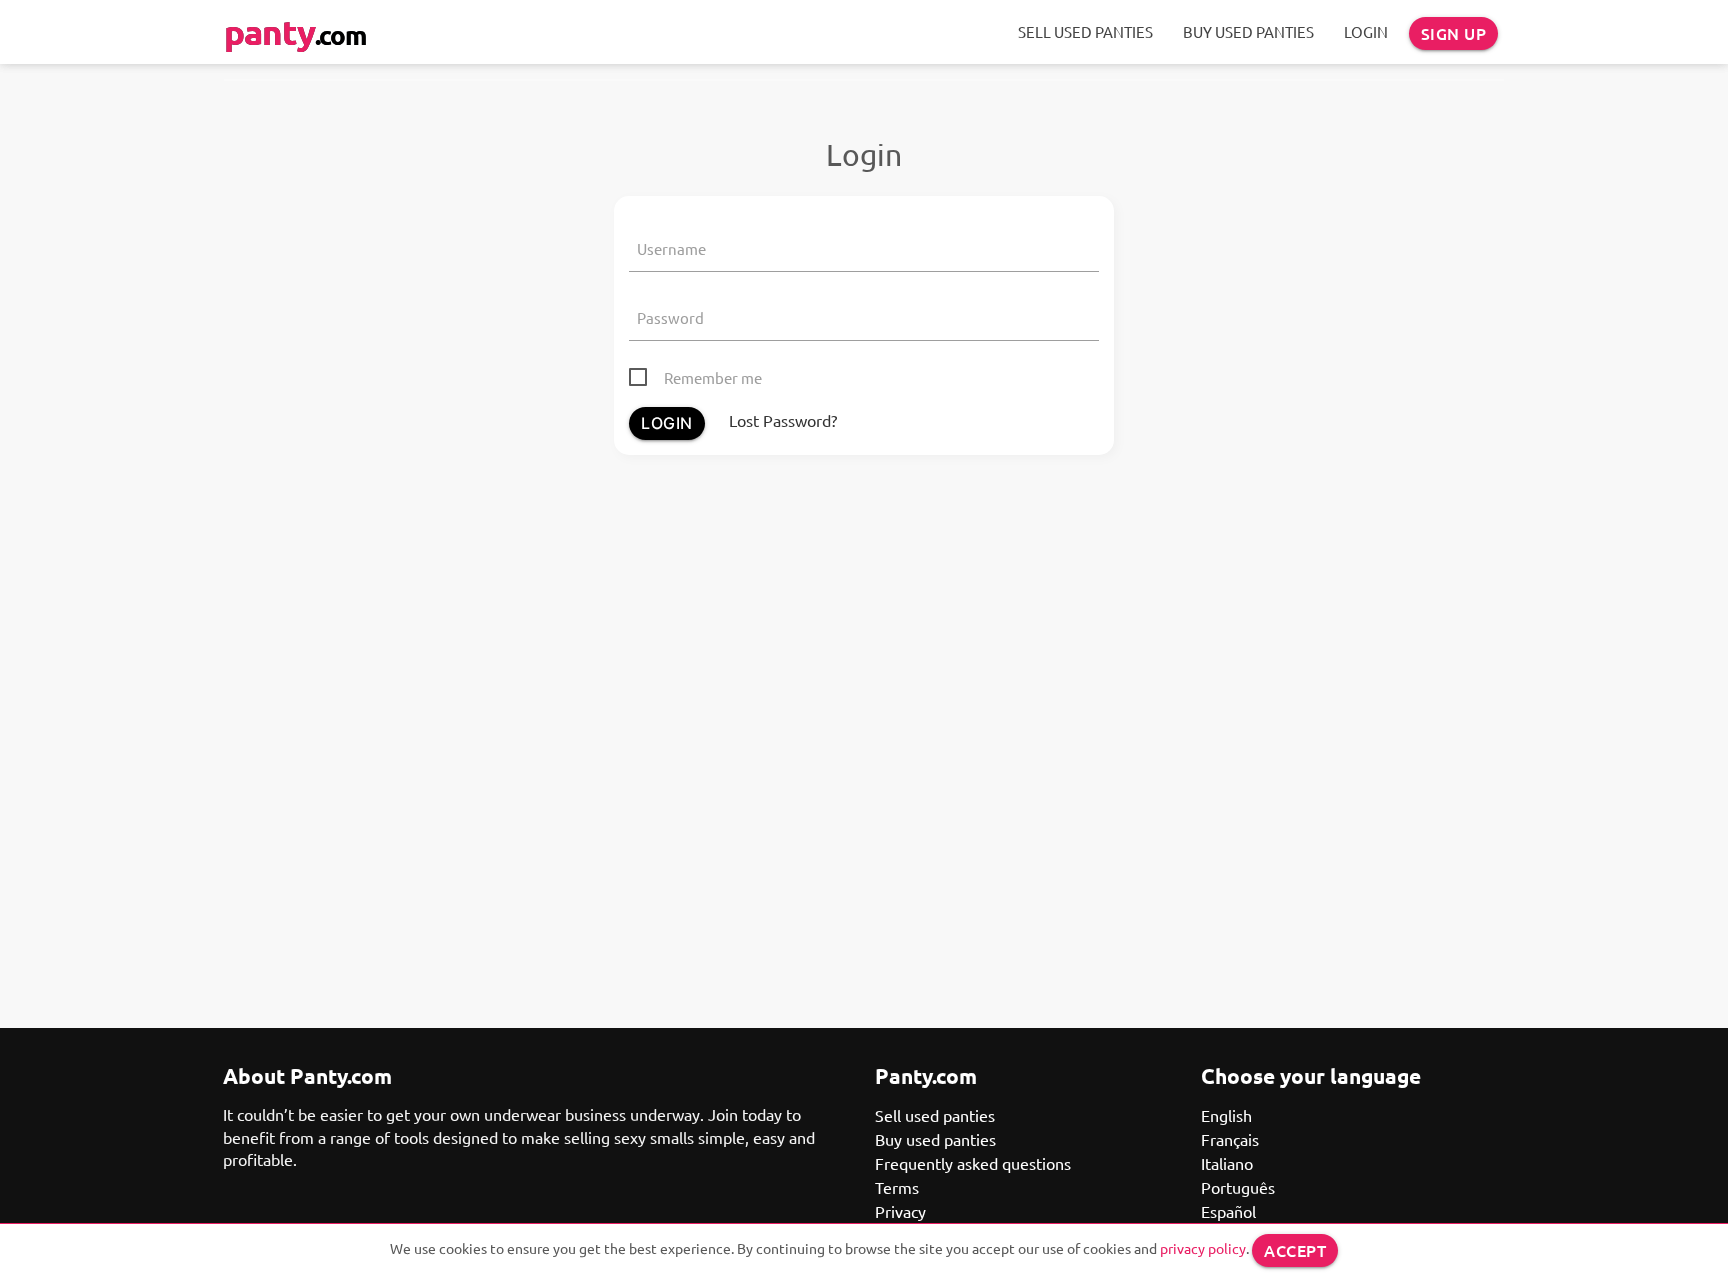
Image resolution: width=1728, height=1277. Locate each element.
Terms (897, 1187)
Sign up (1454, 33)
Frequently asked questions (973, 1163)
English (1226, 1115)
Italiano (1227, 1163)
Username (671, 248)
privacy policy (1203, 1248)
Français (1230, 1139)
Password (670, 317)
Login (1366, 31)
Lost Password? (783, 420)
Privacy (900, 1211)
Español (1228, 1211)
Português (1238, 1187)
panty (295, 31)
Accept (1295, 1250)
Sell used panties (1085, 31)
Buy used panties (1248, 31)
